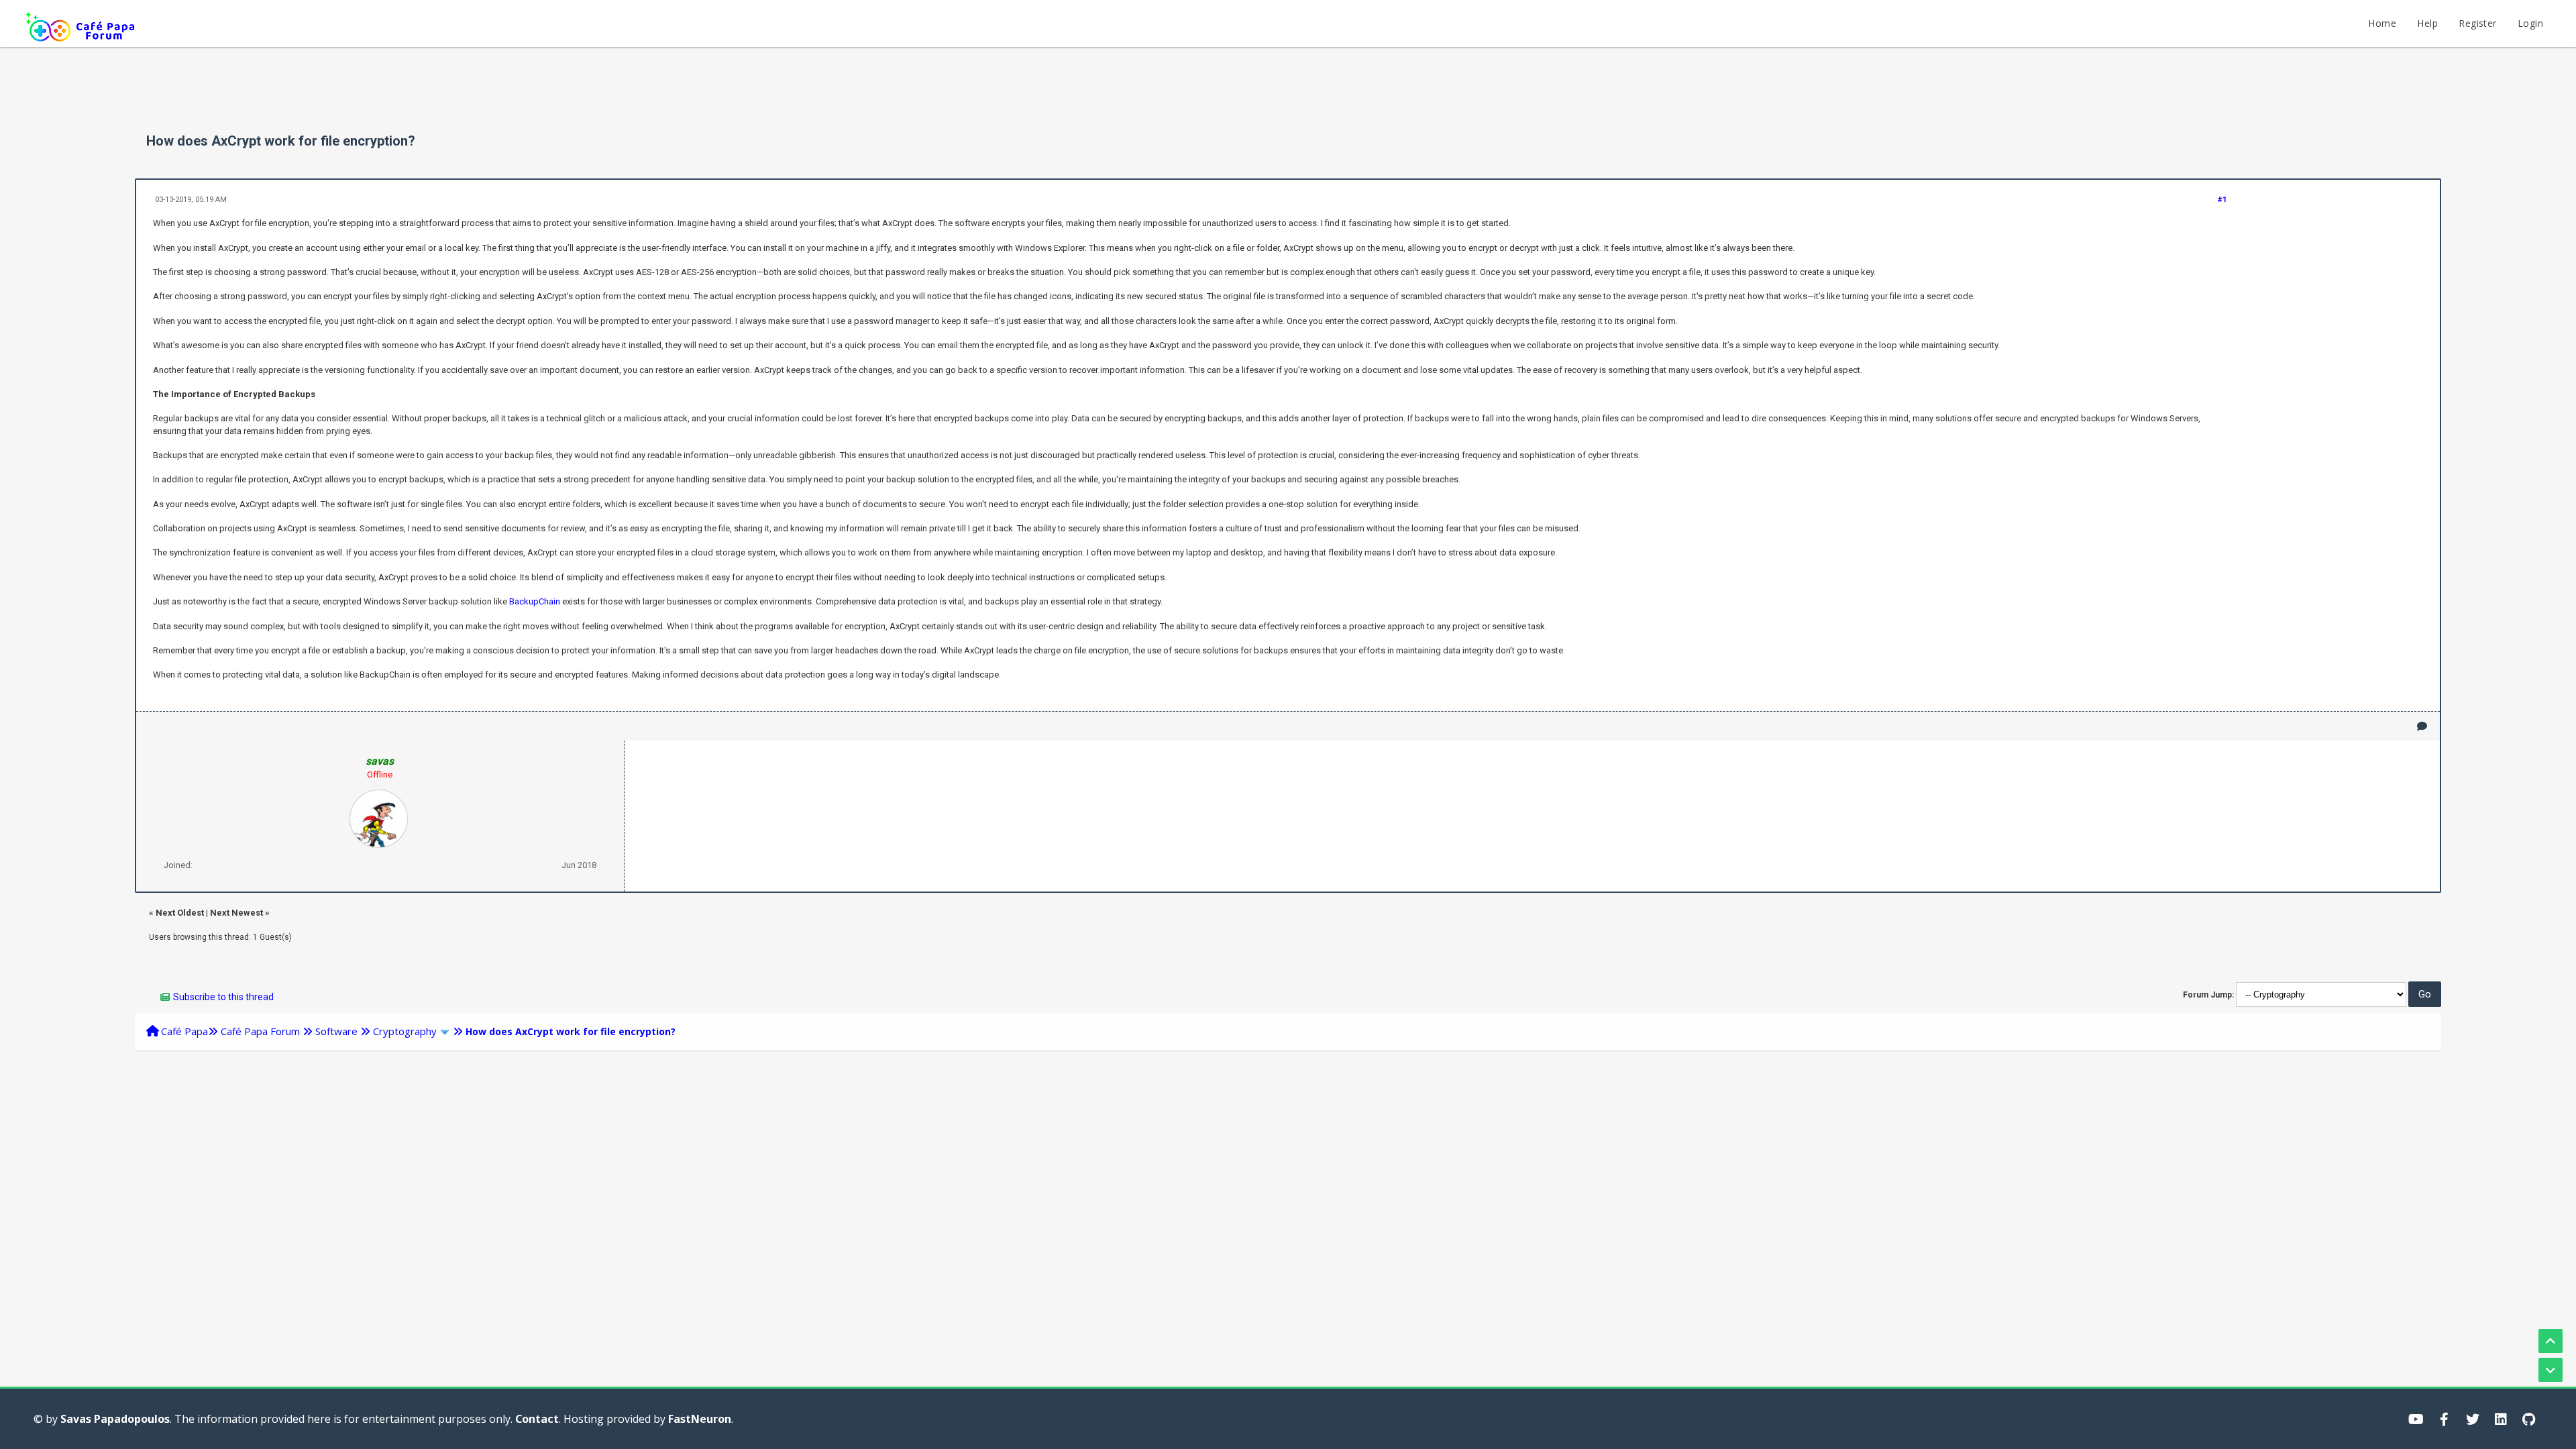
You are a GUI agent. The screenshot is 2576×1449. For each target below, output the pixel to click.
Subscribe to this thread (223, 997)
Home (2382, 23)
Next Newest (236, 913)
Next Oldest (180, 913)
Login (2530, 23)
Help (2427, 23)
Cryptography (405, 1031)
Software (336, 1031)
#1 (2222, 200)
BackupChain (535, 601)
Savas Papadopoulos (115, 1419)
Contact (537, 1419)
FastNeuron (700, 1419)
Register (2477, 23)
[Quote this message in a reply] (2422, 726)
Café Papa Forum (260, 1031)
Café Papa (184, 1031)
